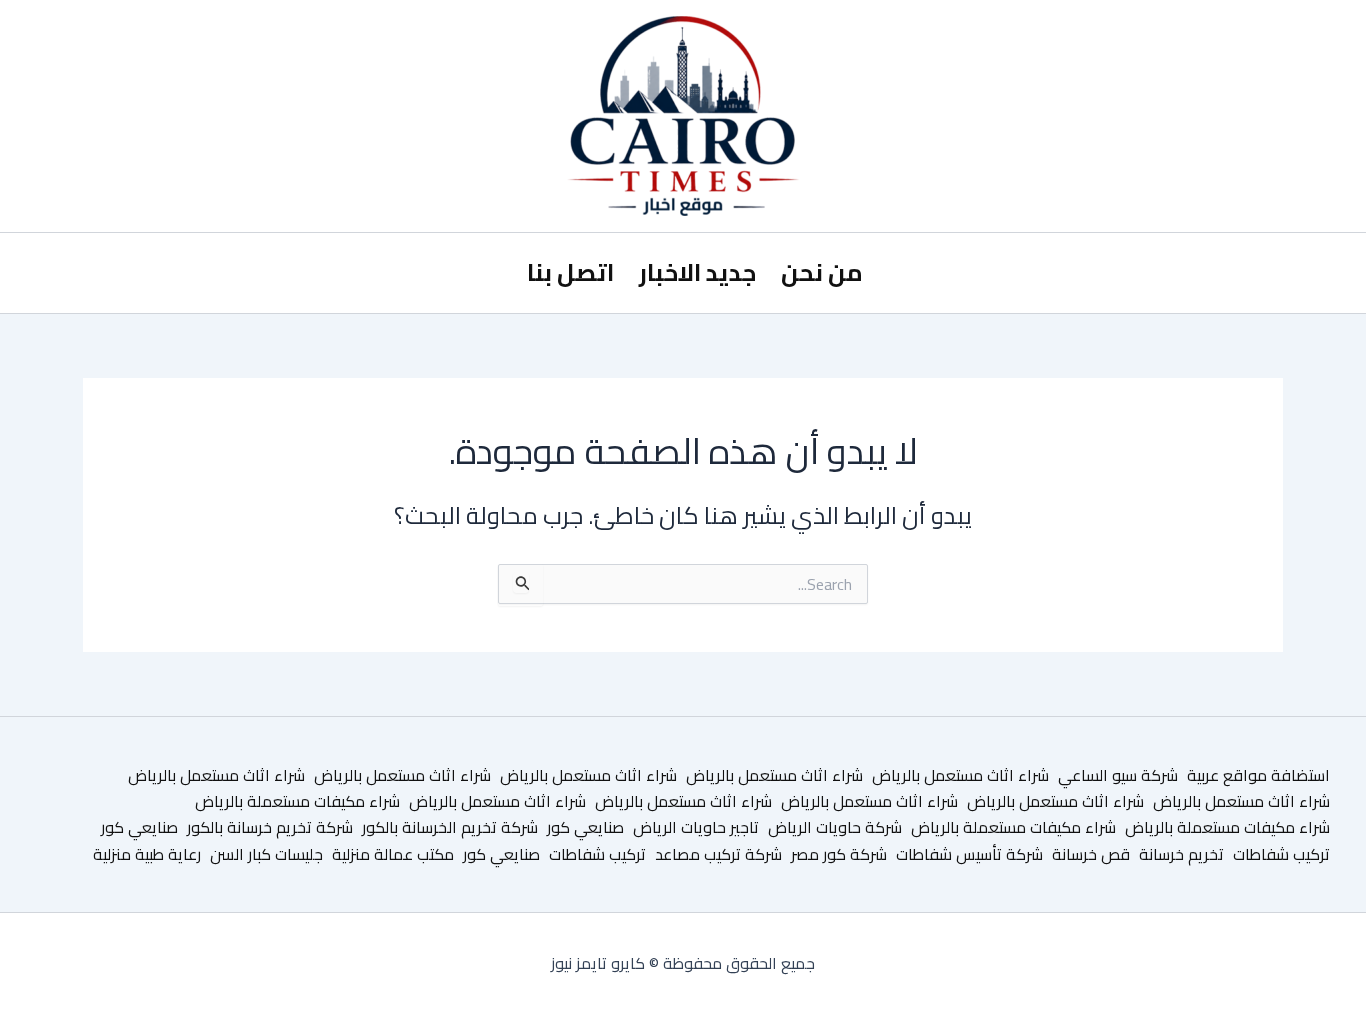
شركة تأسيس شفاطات (969, 854)
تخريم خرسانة (1181, 854)
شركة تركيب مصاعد (718, 854)
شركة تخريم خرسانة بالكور (270, 827)
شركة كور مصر (839, 854)
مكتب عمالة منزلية (393, 854)
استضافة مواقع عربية (1258, 775)
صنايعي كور (585, 827)
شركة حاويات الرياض (835, 827)
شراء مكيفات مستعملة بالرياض (297, 801)
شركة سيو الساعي (1118, 775)
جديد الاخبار (697, 272)
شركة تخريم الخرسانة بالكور (450, 827)
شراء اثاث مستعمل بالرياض (960, 775)
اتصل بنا (570, 272)
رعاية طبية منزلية (147, 854)
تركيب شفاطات (1281, 854)
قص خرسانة (1091, 854)
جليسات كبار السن (266, 854)
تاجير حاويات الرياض (696, 827)
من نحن (822, 272)
